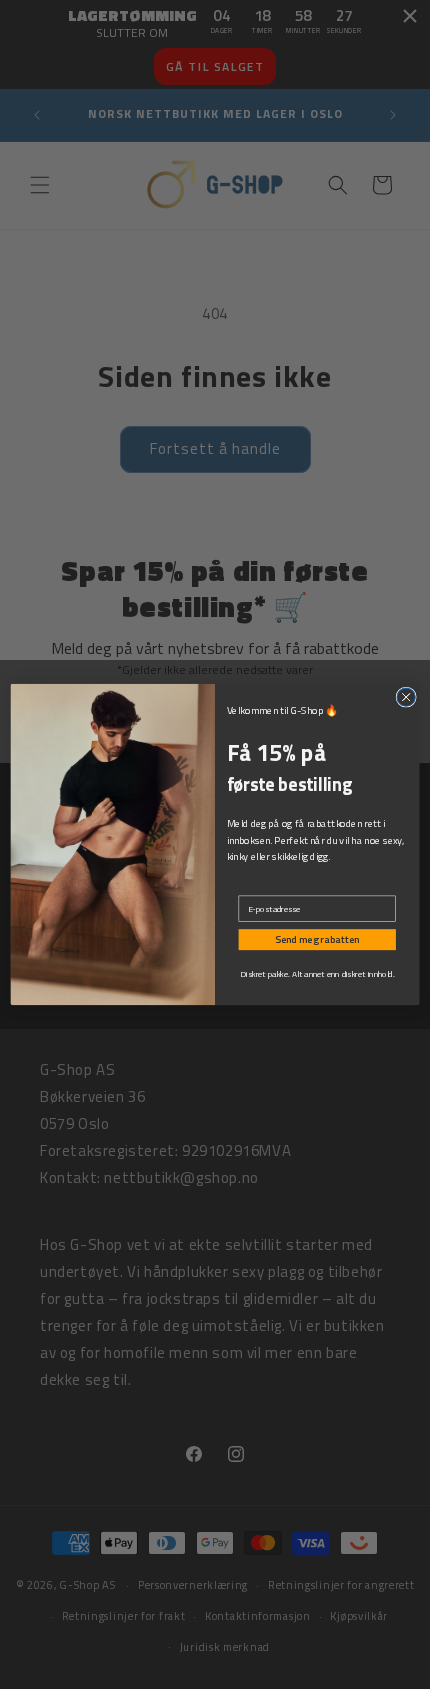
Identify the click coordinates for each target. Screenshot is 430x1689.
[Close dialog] (406, 697)
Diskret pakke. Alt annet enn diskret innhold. (317, 974)
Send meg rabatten (317, 940)
